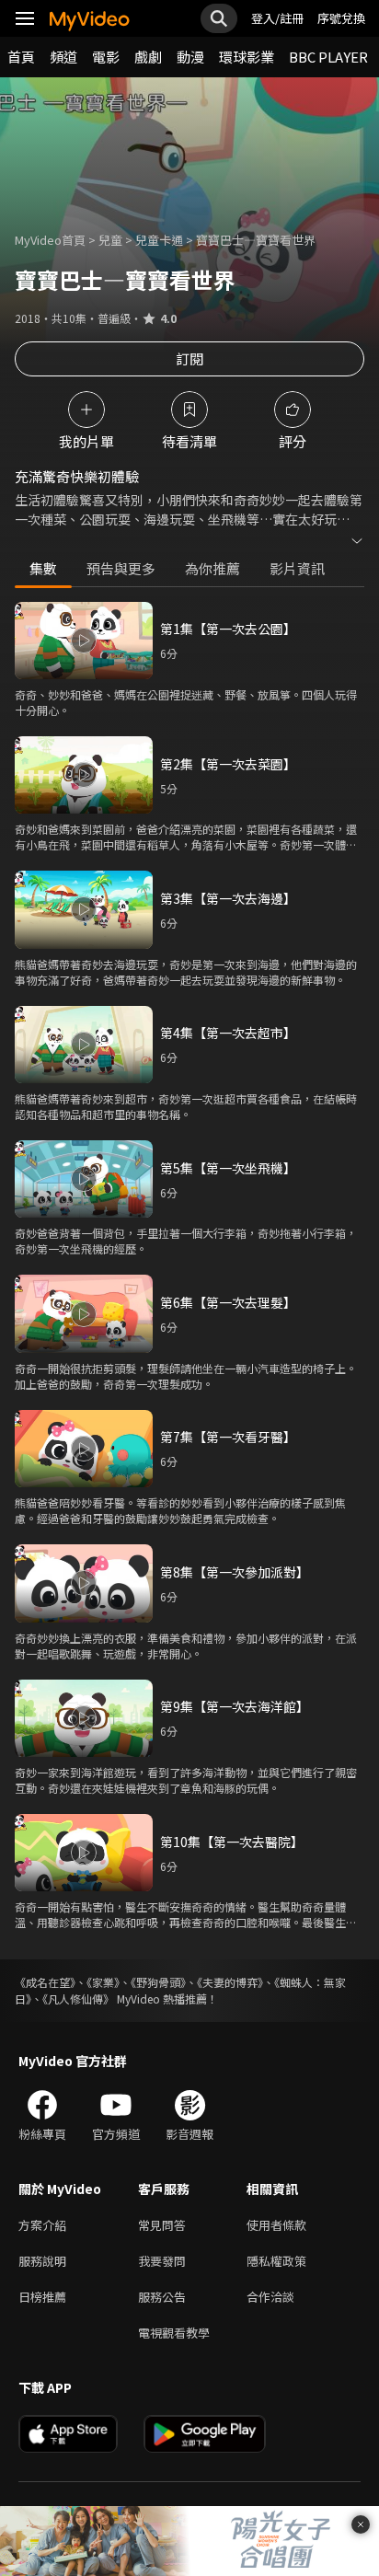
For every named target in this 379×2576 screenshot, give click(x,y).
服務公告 (162, 2297)
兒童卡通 (159, 240)
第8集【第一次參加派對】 (235, 1572)
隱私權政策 (276, 2261)
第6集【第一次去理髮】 (228, 1302)
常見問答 (162, 2225)
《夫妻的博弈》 (230, 1982)
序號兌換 (341, 18)
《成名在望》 (45, 1982)
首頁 (21, 57)
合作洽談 (270, 2297)
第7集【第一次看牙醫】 (228, 1437)
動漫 (190, 57)
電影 (106, 57)
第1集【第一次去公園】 (228, 629)
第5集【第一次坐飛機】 (228, 1168)
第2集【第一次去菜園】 (228, 764)
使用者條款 (276, 2225)
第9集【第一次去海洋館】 (235, 1706)
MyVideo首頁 (50, 240)
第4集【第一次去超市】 (228, 1033)
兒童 (110, 240)
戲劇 (148, 57)
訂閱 (189, 358)
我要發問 (162, 2261)
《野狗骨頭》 (158, 1982)
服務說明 (42, 2261)
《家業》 (103, 1982)
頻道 (63, 57)
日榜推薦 (42, 2297)
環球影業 (247, 57)
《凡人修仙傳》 (78, 1998)
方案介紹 (42, 2225)
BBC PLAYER (328, 57)
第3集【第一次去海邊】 (228, 898)
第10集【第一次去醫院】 (232, 1842)
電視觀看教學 (174, 2333)
